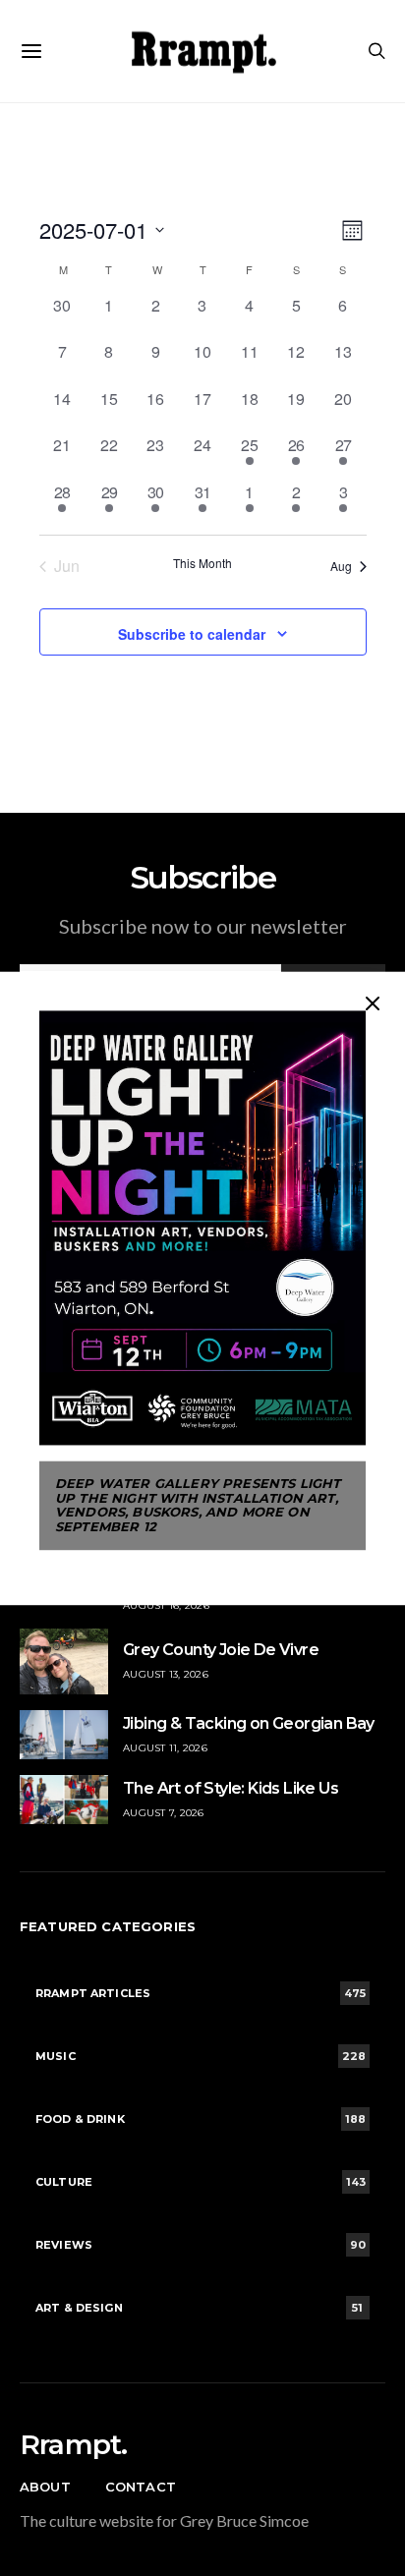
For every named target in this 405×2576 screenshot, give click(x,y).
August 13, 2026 (166, 1674)
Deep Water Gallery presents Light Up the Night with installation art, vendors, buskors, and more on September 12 (198, 1506)
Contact (141, 2487)
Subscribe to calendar (192, 634)
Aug (341, 566)
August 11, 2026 (165, 1748)
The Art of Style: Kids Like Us (231, 1788)
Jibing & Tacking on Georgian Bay (249, 1723)
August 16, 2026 (166, 1605)
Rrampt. (73, 2444)
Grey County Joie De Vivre (221, 1650)
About (45, 2487)
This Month (202, 563)
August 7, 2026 (164, 1813)
